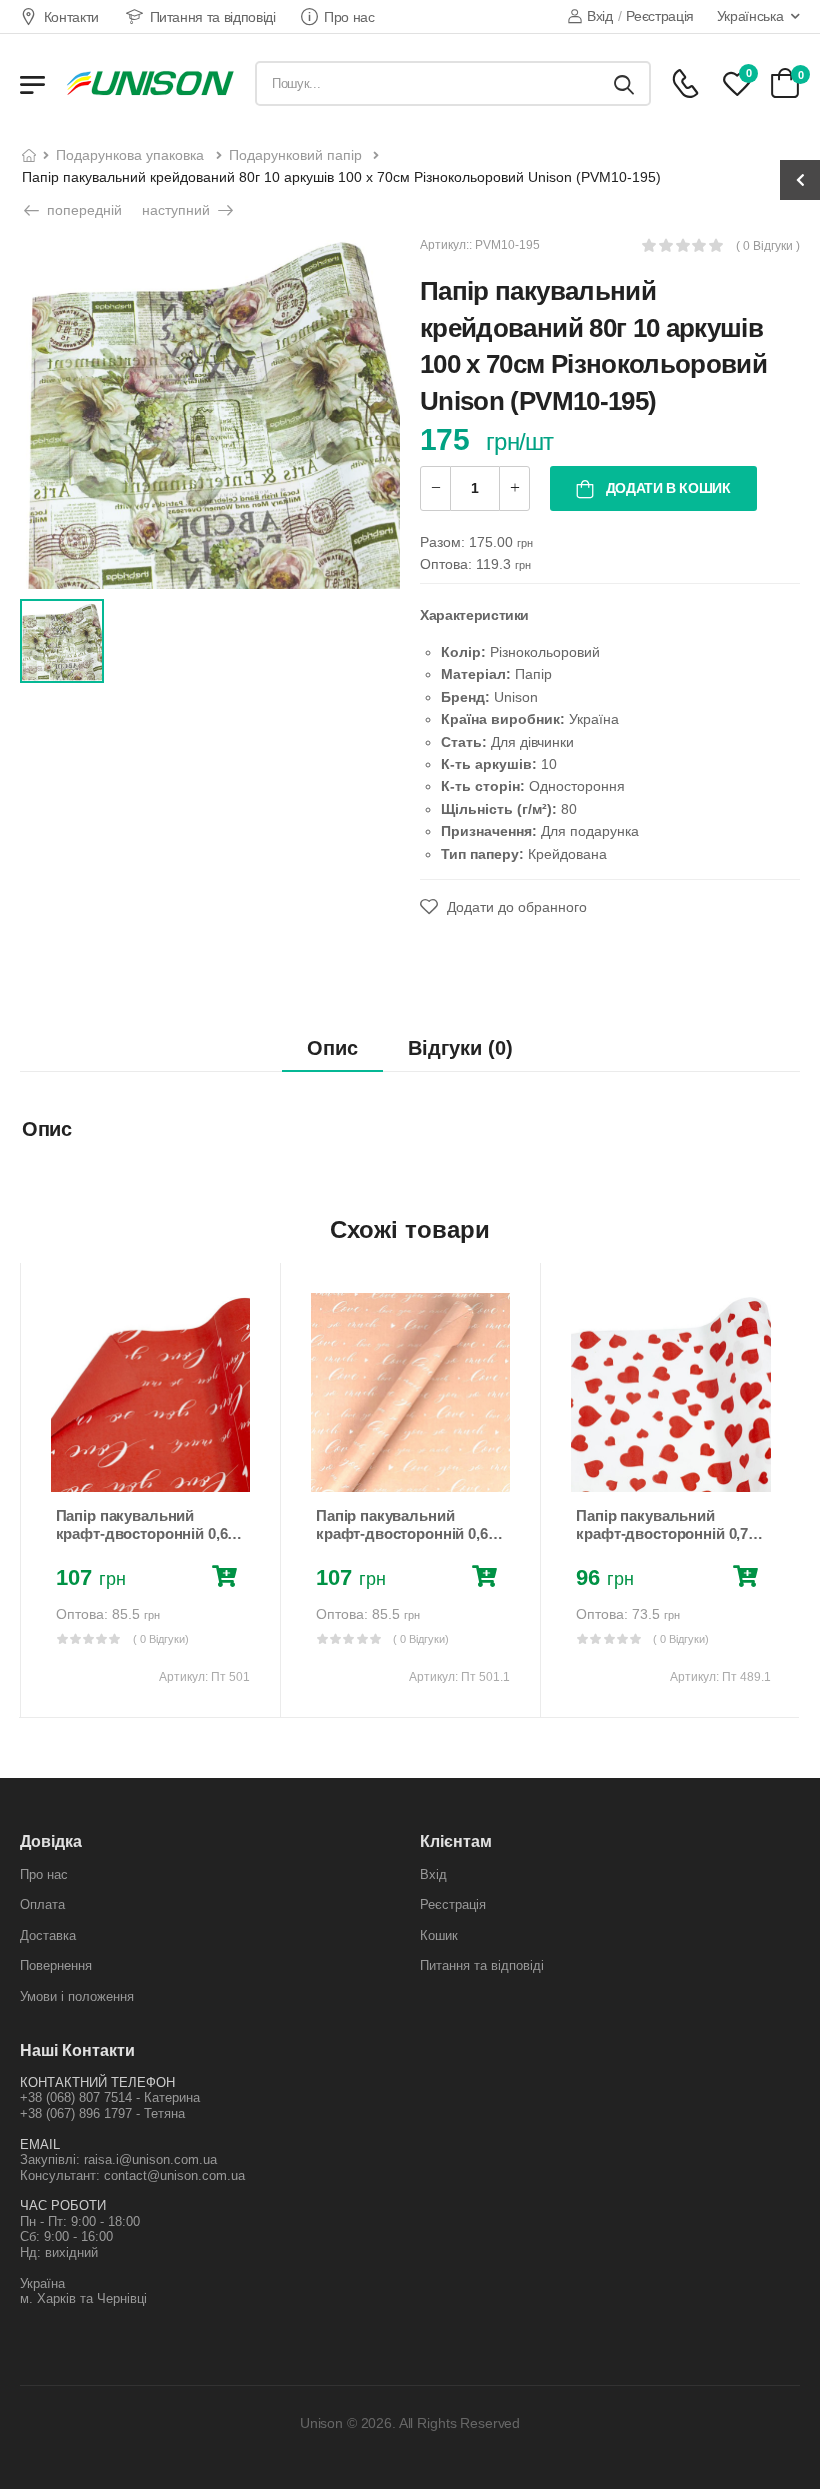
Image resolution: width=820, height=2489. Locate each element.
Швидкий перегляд (150, 1467)
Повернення (56, 1965)
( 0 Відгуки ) (768, 246)
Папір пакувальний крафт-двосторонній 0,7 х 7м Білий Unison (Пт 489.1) (670, 1533)
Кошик (439, 1935)
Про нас (349, 17)
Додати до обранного (515, 907)
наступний (178, 210)
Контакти (71, 17)
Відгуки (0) (460, 1048)
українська (750, 16)
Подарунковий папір (295, 155)
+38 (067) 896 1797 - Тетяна (102, 2113)
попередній (82, 210)
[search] (624, 83)
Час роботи (63, 2205)
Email (40, 2144)
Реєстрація (660, 16)
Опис (332, 1048)
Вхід (599, 16)
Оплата (42, 1904)
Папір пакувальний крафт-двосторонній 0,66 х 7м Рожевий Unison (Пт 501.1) (406, 1542)
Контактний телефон (97, 2082)
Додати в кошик (666, 488)
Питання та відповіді (213, 17)
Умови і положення (77, 1996)
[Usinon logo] (150, 83)
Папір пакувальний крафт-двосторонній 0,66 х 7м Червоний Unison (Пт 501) (148, 1542)
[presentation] (34, 1490)
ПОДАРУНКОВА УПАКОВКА (130, 155)
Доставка (48, 1935)
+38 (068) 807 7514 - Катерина (110, 2097)
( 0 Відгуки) (161, 1639)
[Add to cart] (228, 1579)
